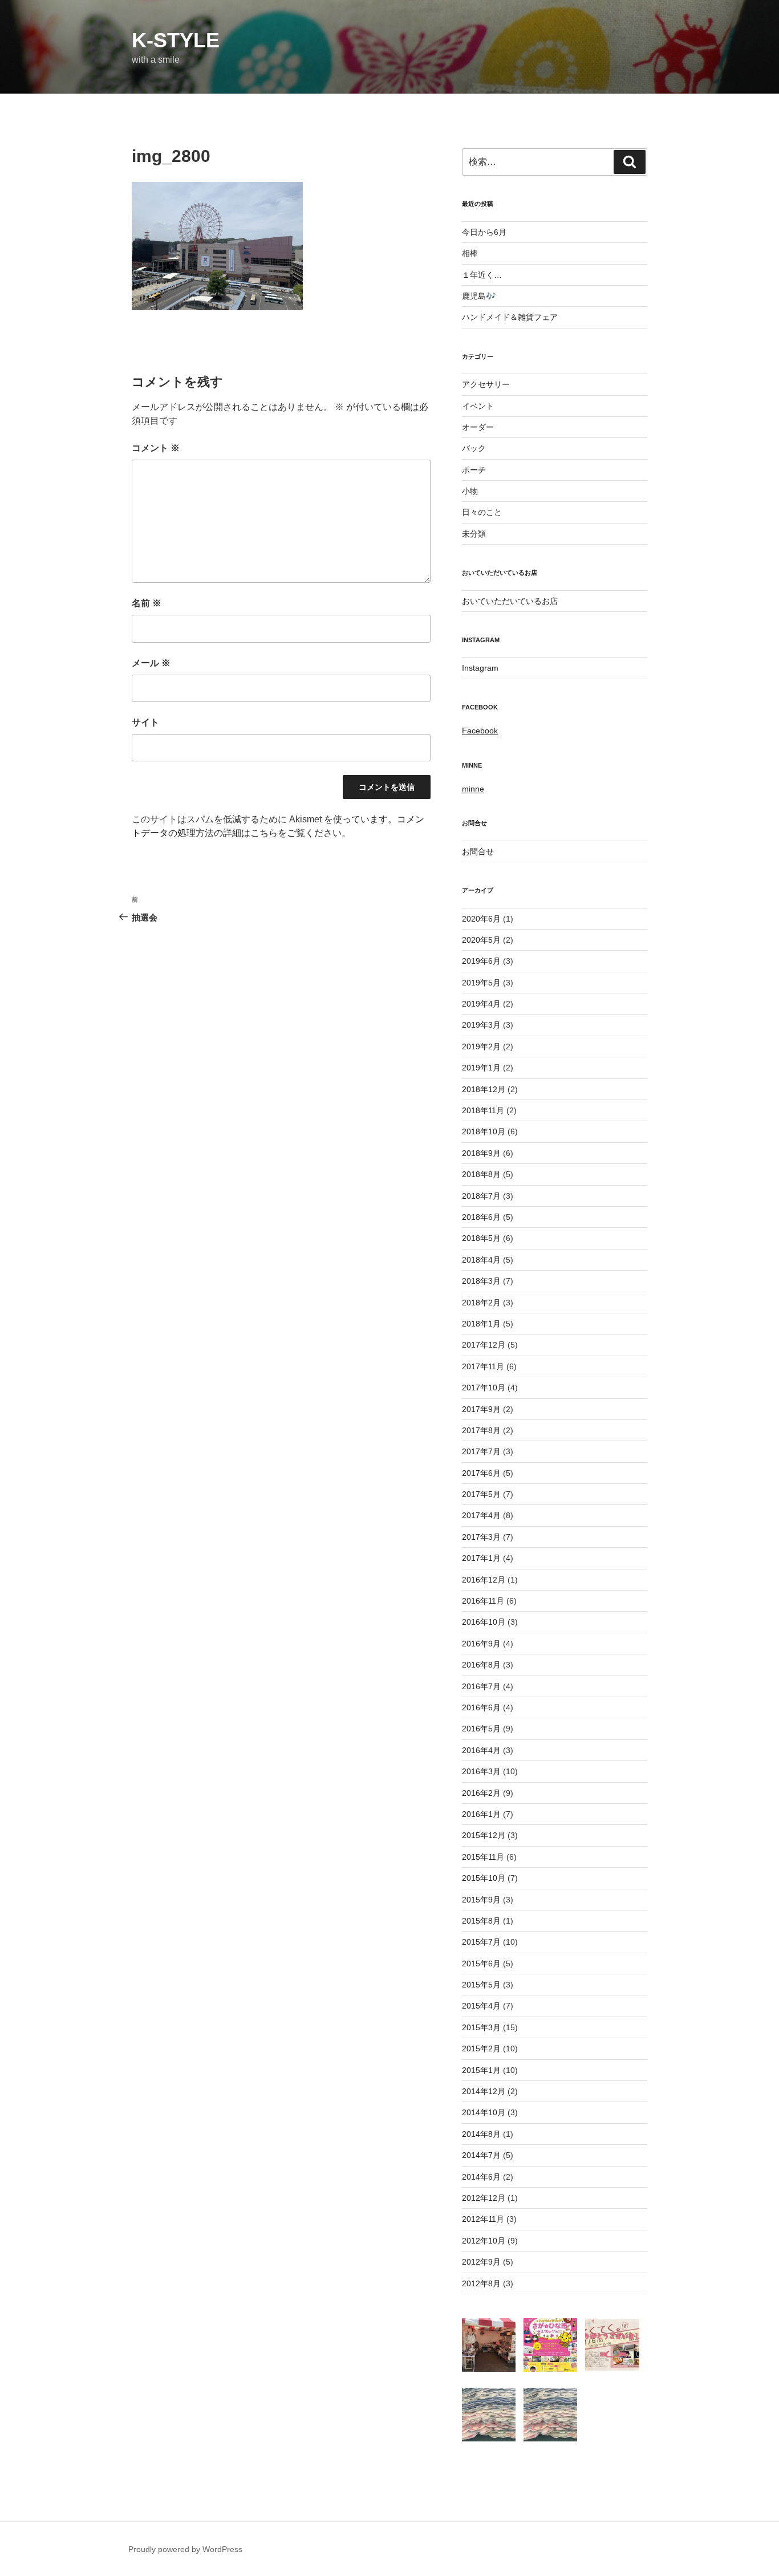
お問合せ (478, 851)
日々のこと (482, 512)
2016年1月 (481, 1814)
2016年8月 (481, 1665)
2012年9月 (481, 2262)
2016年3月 (481, 1771)
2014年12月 (484, 2091)
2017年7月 (481, 1451)
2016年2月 (481, 1793)
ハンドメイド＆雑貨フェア (510, 317)
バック (474, 448)
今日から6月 (484, 232)
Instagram (480, 668)
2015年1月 (481, 2070)
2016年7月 (481, 1686)
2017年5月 (481, 1494)
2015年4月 (481, 2006)
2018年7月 (481, 1196)
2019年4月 (481, 1004)
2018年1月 (481, 1324)
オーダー (478, 427)
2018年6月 (481, 1217)
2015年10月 (484, 1878)
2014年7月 (481, 2155)
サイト (145, 722)
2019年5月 (481, 983)
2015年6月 (481, 1964)
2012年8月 (481, 2283)
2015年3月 (481, 2027)
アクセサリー (486, 384)
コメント (156, 448)
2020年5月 (481, 940)
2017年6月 (481, 1473)
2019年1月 (481, 1068)
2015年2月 (481, 2048)
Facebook (480, 731)
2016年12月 (484, 1580)
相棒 (470, 253)
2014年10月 (484, 2112)
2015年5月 (481, 1985)
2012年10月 (484, 2241)
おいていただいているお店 (510, 601)
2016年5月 (481, 1729)
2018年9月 (481, 1153)
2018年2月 (481, 1303)
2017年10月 (484, 1388)
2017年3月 (481, 1537)
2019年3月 (481, 1025)
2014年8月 (481, 2134)
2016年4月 (481, 1750)
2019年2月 (481, 1046)
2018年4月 (481, 1260)
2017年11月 (483, 1366)
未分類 (474, 534)
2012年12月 (484, 2198)
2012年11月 (483, 2219)
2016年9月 (481, 1644)
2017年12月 (484, 1345)
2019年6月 (481, 961)
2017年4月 (481, 1515)
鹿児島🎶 (479, 296)
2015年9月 (481, 1900)
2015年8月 (481, 1921)
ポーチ (474, 470)
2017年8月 (481, 1430)
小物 (470, 491)
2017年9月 (481, 1409)
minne (473, 789)
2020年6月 (481, 919)
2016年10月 (484, 1622)
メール (151, 663)
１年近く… (482, 275)
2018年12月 (484, 1089)
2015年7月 (481, 1942)
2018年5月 (481, 1238)
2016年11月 (483, 1601)
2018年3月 (481, 1281)
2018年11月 (483, 1110)
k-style (176, 40)
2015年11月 (483, 1857)
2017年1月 (481, 1558)
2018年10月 (484, 1131)
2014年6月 (481, 2177)
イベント (478, 406)
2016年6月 (481, 1707)
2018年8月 (481, 1174)
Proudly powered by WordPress (185, 2549)
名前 (147, 603)
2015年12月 (484, 1835)
